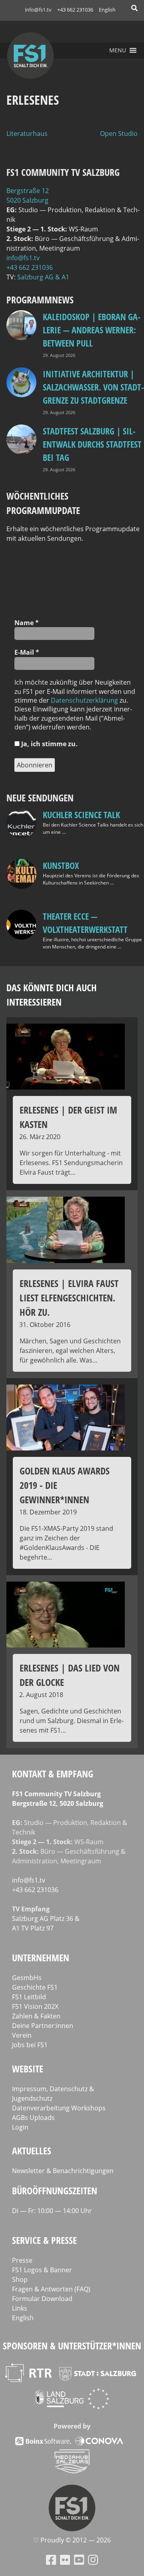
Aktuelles (32, 2151)
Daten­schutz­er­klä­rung (84, 700)
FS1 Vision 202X (35, 2006)
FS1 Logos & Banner (42, 2270)
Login (20, 2127)
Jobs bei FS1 (30, 2045)
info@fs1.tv (38, 10)
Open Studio (119, 133)
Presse (22, 2260)
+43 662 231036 (75, 10)
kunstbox (61, 865)
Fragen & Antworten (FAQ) (51, 2289)
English (107, 10)
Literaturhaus (27, 133)
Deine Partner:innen (43, 2026)
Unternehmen (41, 1957)
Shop (20, 2279)
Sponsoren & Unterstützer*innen (72, 2346)
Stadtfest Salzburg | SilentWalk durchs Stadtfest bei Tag (92, 444)
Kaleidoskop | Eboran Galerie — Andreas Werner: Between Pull (92, 330)
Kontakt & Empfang (53, 1774)
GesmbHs (27, 1978)
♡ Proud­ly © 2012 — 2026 (72, 2540)
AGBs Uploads (33, 2118)
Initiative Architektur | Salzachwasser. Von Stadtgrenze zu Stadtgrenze (93, 387)
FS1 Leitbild (29, 1997)
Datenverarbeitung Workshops (59, 2108)
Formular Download (42, 2299)
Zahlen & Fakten (36, 2016)
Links (20, 2308)
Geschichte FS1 (35, 1987)
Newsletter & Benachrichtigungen (63, 2171)
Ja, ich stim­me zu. (49, 744)
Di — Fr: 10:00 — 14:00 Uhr (52, 2211)
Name (27, 623)
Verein (22, 2035)
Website (28, 2069)
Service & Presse (44, 2240)
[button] (118, 50)
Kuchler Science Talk (81, 815)
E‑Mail (27, 652)
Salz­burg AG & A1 (43, 277)
